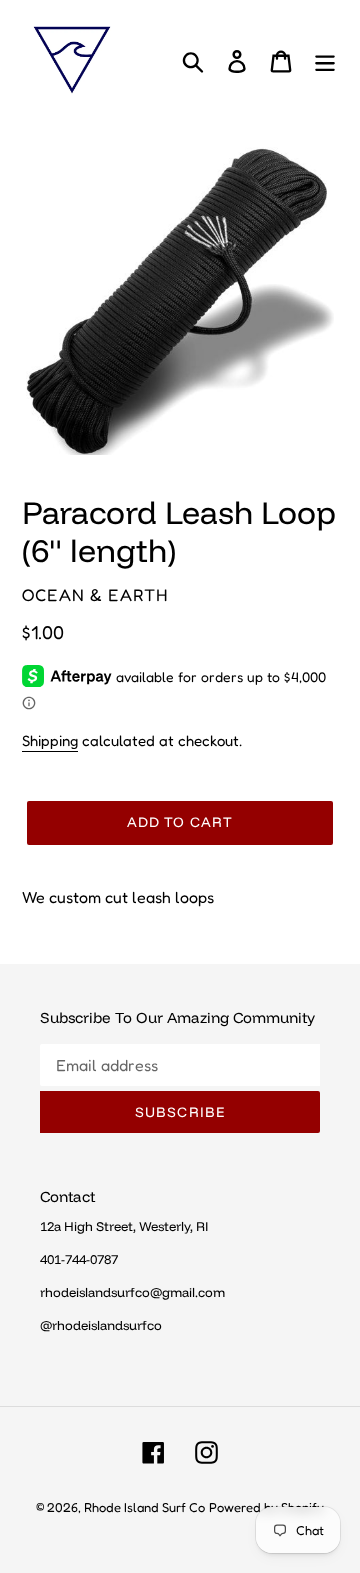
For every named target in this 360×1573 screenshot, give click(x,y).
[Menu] (325, 60)
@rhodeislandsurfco (101, 1325)
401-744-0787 (79, 1259)
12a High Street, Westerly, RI (124, 1226)
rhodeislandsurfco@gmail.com (132, 1292)
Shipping (50, 740)
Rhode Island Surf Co (144, 1507)
